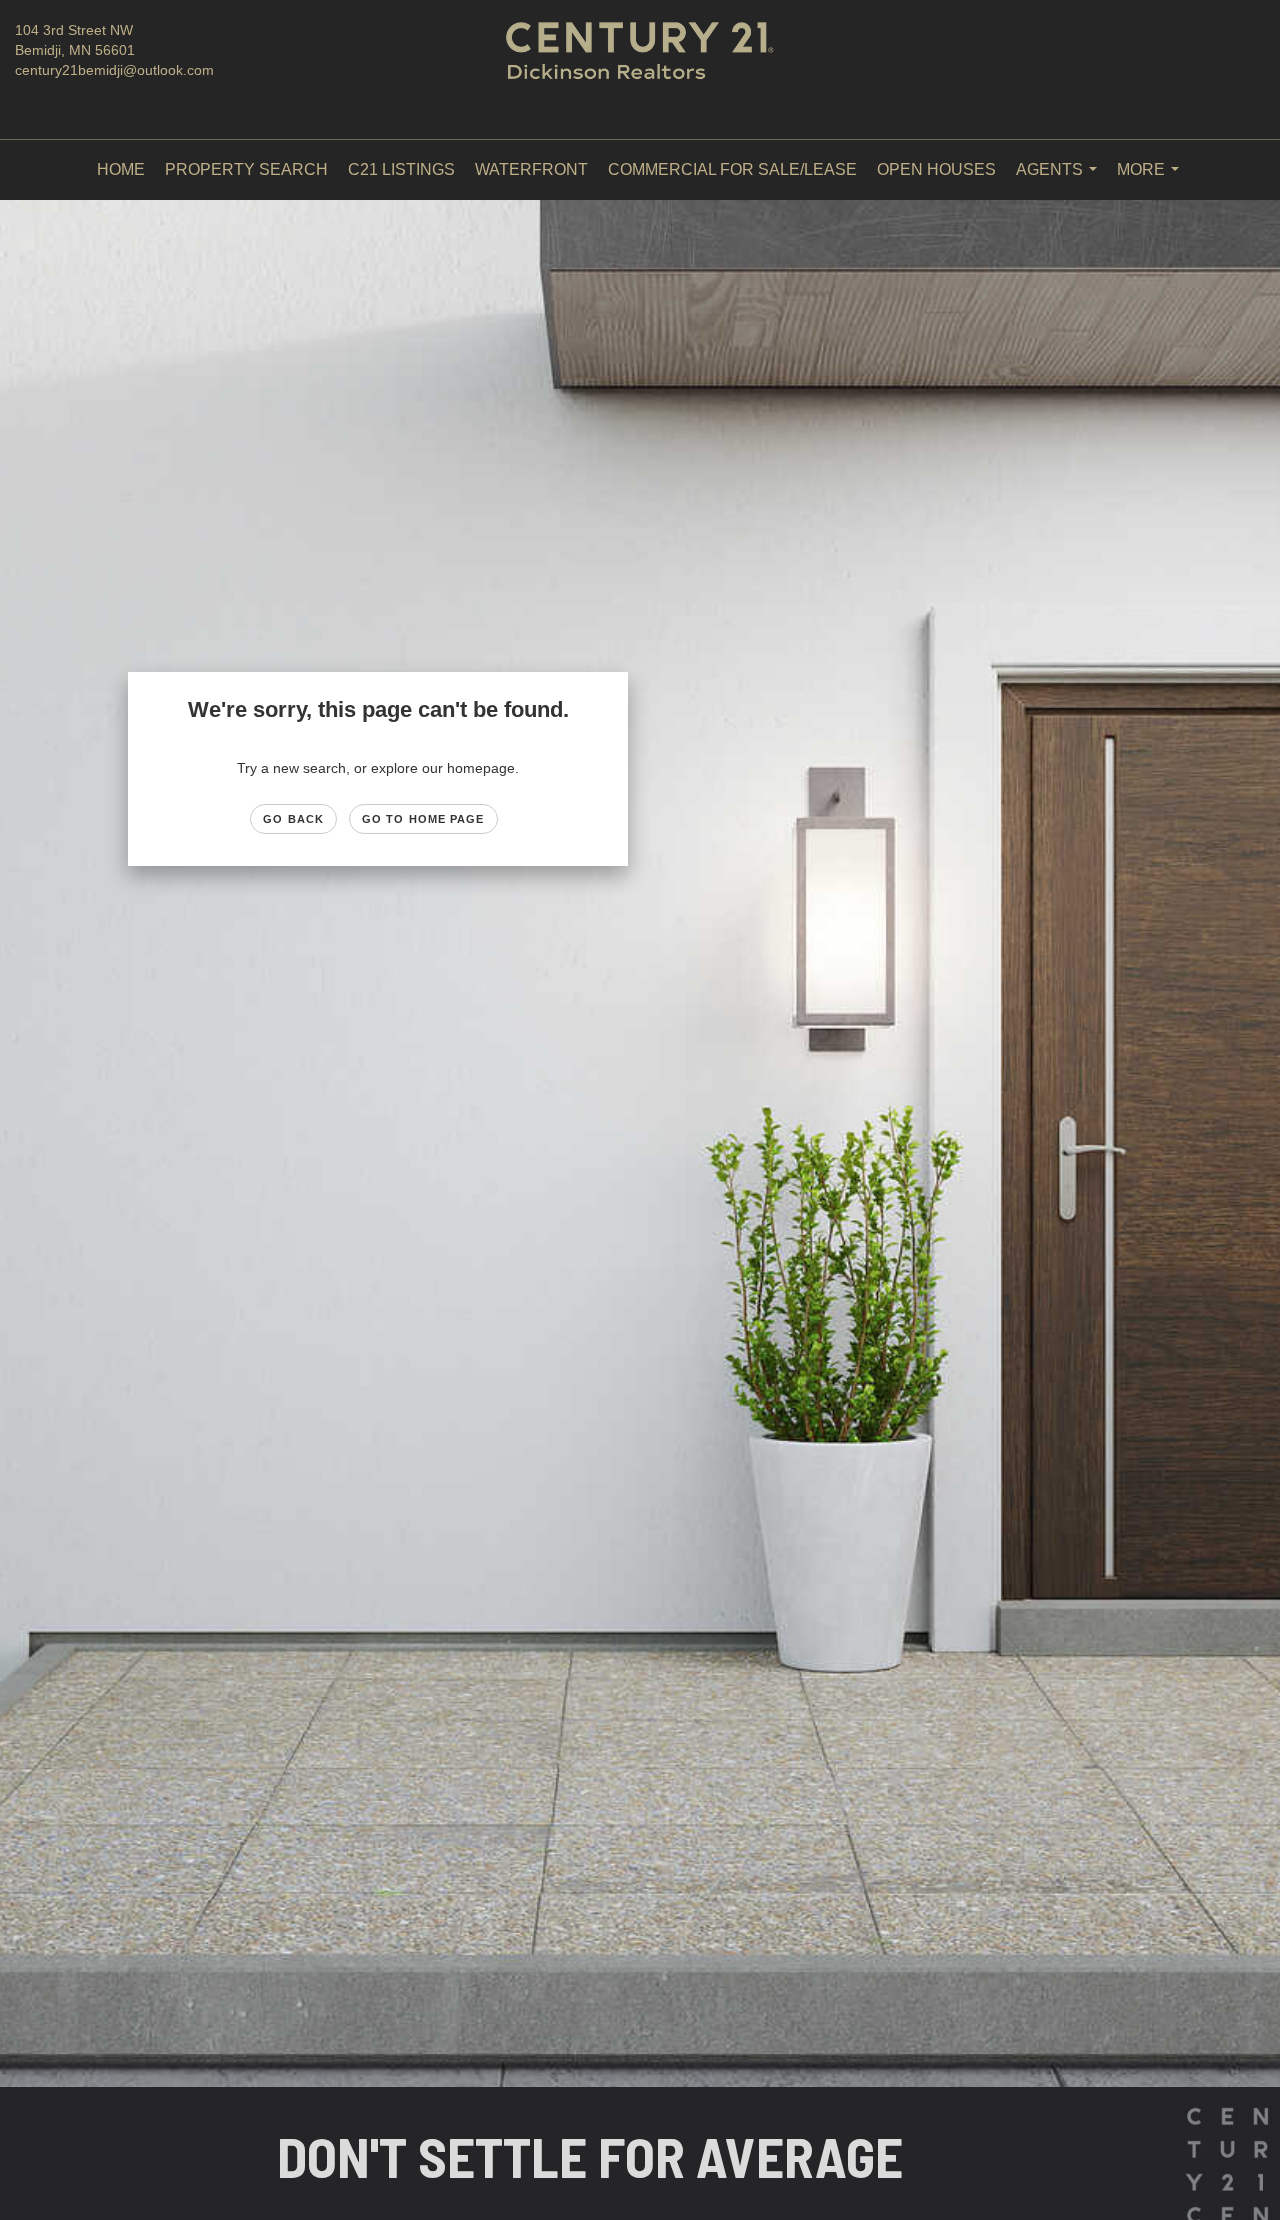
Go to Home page (423, 819)
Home (121, 169)
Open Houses (936, 169)
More (1152, 180)
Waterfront (531, 169)
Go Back (293, 819)
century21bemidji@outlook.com (114, 70)
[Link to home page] (640, 70)
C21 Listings (401, 169)
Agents (1060, 180)
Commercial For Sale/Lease (732, 169)
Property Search (246, 169)
